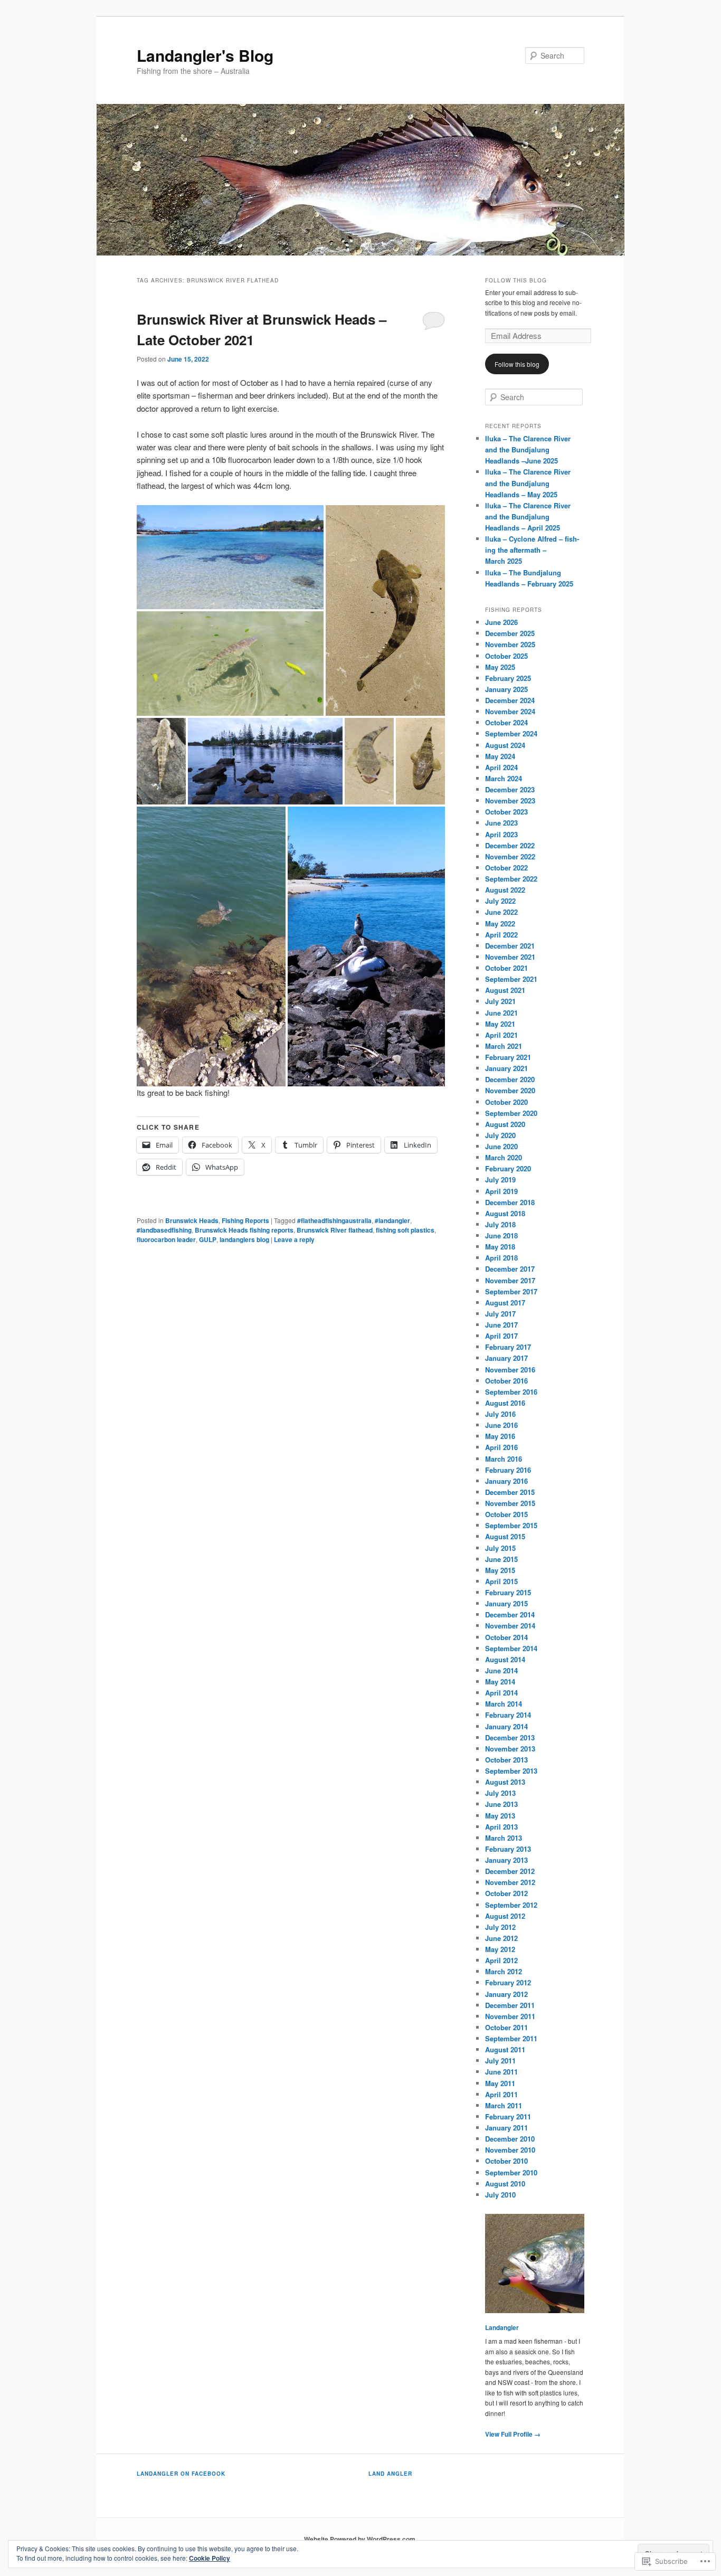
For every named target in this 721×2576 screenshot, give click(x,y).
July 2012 (500, 1927)
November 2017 (510, 1280)
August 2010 (505, 2184)
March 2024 (504, 778)
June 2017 (501, 1325)
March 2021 (504, 1046)
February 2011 (508, 2116)
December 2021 (510, 946)
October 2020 (506, 1102)
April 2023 (501, 834)
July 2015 (500, 1548)
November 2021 (510, 957)
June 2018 (501, 1235)
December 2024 (510, 700)
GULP (208, 1239)
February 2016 (508, 1470)
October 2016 (506, 1381)
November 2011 (510, 2016)
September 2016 (511, 1392)
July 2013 (500, 1793)
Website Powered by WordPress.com (360, 2539)
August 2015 (505, 1536)
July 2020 (500, 1135)
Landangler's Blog (205, 55)
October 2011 (506, 2027)
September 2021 (511, 979)
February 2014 (508, 1715)
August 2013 (505, 1782)
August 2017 (505, 1303)
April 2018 (501, 1258)
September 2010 (511, 2172)
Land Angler (390, 2474)
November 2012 (510, 1882)
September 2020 (511, 1113)
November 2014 (510, 1626)
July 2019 (500, 1180)
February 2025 (508, 678)
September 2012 (511, 1905)
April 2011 (501, 2094)
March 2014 (504, 1704)
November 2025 (510, 644)
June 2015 (501, 1559)
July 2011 (500, 2061)
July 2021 (500, 1001)
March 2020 (504, 1157)
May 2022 (500, 924)
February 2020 (508, 1168)
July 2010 (500, 2195)
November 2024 (510, 711)
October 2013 (506, 1760)
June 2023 (501, 823)
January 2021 (506, 1068)
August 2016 (505, 1403)
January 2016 (506, 1481)
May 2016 (500, 1436)
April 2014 (501, 1693)
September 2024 (511, 733)
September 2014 (511, 1648)
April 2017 (501, 1336)
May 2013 (500, 1816)
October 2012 (506, 1893)
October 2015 (506, 1514)
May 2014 (500, 1682)
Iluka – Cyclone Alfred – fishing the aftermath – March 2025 (532, 550)
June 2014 (501, 1670)
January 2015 (506, 1603)
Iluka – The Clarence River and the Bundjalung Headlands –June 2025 (528, 449)
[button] (230, 557)
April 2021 (501, 1035)
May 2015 (500, 1570)
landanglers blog (244, 1239)
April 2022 (501, 935)
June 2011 (501, 2072)
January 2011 (506, 2128)
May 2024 (500, 756)
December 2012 (510, 1871)
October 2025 (506, 656)
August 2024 (505, 745)
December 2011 (510, 2005)
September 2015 (511, 1525)
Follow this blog (516, 280)
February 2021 (508, 1057)
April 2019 (501, 1191)
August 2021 (505, 990)
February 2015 (508, 1592)
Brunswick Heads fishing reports (244, 1230)
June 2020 (501, 1146)
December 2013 (510, 1737)
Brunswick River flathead (335, 1230)
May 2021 (500, 1024)
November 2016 (510, 1370)
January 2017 (506, 1358)
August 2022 (505, 890)
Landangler (502, 2327)
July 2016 (500, 1414)
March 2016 (504, 1459)
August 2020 (505, 1124)
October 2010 (506, 2161)
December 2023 (510, 789)
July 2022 (500, 901)
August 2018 (505, 1213)
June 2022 (501, 912)
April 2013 (501, 1827)
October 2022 (506, 868)
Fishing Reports (245, 1220)
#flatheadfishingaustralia (334, 1220)
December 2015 (510, 1492)
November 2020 (510, 1090)
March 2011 (504, 2105)
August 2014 (505, 1659)
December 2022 (510, 845)
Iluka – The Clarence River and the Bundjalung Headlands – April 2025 (528, 517)
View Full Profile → (513, 2434)
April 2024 (501, 767)
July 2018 (500, 1224)
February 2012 (508, 1982)
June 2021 (501, 1013)
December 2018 (510, 1202)
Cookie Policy (210, 2558)
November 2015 (510, 1503)
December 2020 (510, 1079)
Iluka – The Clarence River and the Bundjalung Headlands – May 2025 (528, 483)
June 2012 (501, 1938)
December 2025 (510, 633)
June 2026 (501, 622)
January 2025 (506, 689)
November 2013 (510, 1749)
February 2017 (508, 1347)
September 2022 (511, 879)
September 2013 (511, 1771)
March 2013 (504, 1838)
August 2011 (505, 2049)
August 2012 (505, 1916)
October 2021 (506, 968)
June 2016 (501, 1425)
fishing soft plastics (405, 1230)
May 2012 (500, 1949)
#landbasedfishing (164, 1230)
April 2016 (501, 1447)
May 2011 (500, 2083)
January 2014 (506, 1726)
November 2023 (510, 801)
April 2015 (501, 1581)
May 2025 (500, 667)
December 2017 (510, 1269)
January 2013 (506, 1860)
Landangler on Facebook (181, 2474)
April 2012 (501, 1960)
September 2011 (511, 2038)
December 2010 (510, 2139)
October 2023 (506, 812)
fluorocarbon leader (166, 1239)
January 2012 (506, 1994)
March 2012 (504, 1971)
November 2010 (510, 2150)
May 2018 (500, 1247)
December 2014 (510, 1614)
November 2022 (510, 856)
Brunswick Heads (192, 1220)
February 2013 (508, 1849)
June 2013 (501, 1804)
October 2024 (506, 722)
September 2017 (511, 1291)
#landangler (392, 1220)
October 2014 (506, 1637)
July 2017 (500, 1314)
